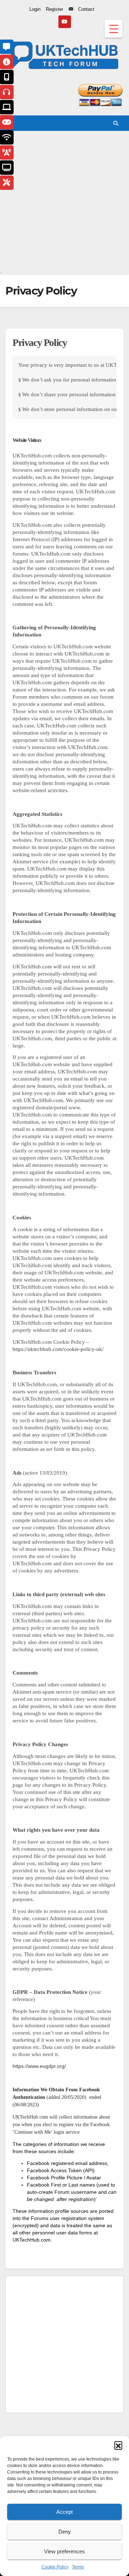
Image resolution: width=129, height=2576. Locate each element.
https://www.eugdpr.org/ (39, 2066)
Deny (65, 2532)
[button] (118, 2445)
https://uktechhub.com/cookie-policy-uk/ (58, 1349)
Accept (64, 2512)
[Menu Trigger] (114, 29)
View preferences (64, 2551)
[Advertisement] (64, 203)
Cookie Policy (55, 2567)
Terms (78, 2567)
